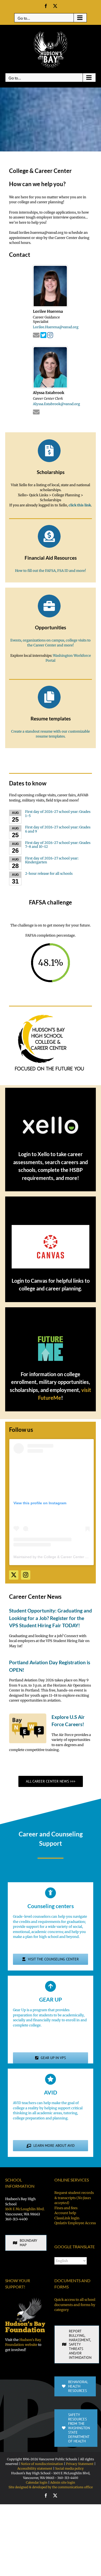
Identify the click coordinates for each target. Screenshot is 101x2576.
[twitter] (14, 1575)
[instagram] (26, 1575)
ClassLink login (67, 2218)
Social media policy (69, 2468)
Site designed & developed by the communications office (51, 2487)
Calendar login (37, 2482)
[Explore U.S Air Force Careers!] (28, 1728)
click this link (80, 505)
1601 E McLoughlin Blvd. (25, 2209)
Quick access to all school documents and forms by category (75, 2305)
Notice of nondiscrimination (42, 2464)
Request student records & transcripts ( (74, 2198)
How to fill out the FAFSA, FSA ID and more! (51, 571)
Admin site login (63, 2482)
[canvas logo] (51, 1227)
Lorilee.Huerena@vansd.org (56, 327)
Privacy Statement (80, 2464)
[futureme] (51, 1337)
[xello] (51, 1118)
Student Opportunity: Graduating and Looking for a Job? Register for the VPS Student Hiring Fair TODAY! (51, 1618)
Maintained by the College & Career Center (49, 1557)
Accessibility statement (35, 2468)
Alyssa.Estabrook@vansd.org (56, 404)
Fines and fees (66, 2208)
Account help (65, 2213)
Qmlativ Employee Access (75, 2223)
